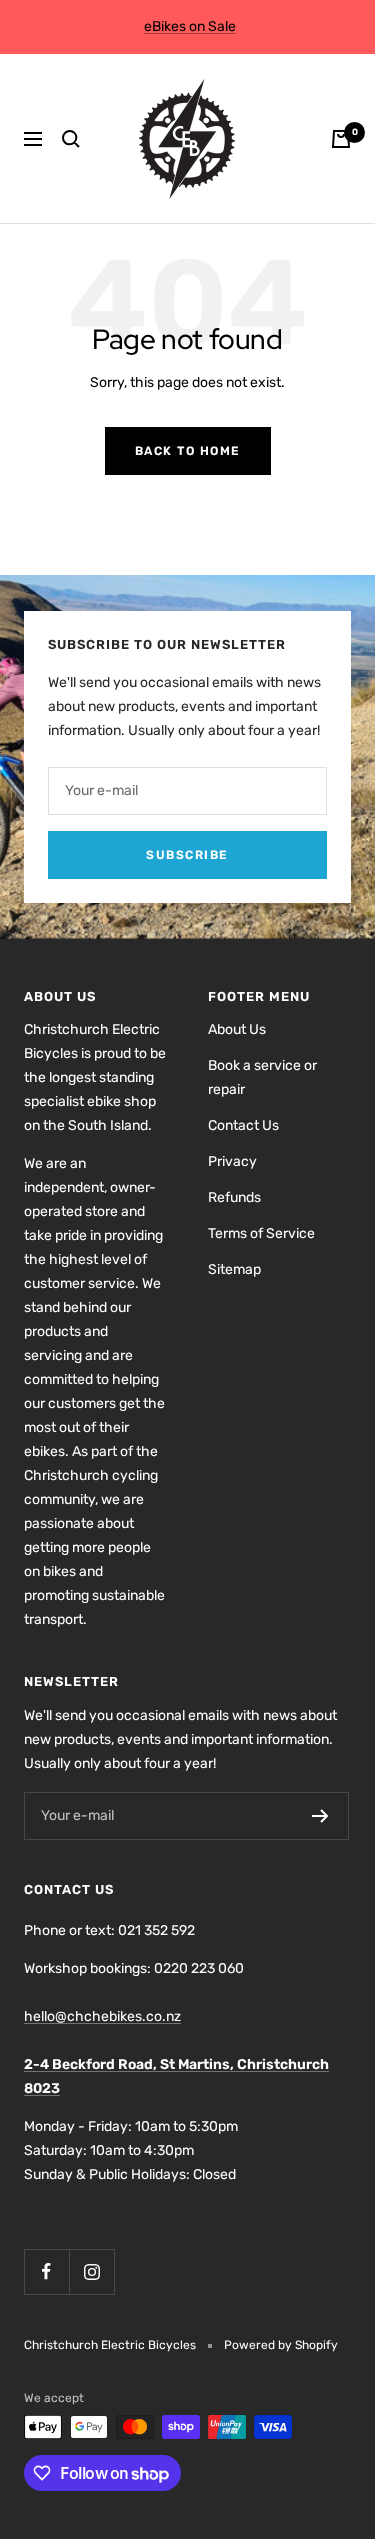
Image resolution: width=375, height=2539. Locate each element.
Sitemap (234, 1269)
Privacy (232, 1161)
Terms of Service (261, 1233)
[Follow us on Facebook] (46, 2271)
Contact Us (243, 1125)
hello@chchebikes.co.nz (102, 2016)
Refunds (234, 1197)
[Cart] (341, 139)
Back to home (188, 451)
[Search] (71, 139)
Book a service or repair (262, 1077)
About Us (237, 1029)
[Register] (320, 1816)
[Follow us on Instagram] (91, 2271)
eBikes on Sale (190, 26)
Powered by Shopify (281, 2345)
